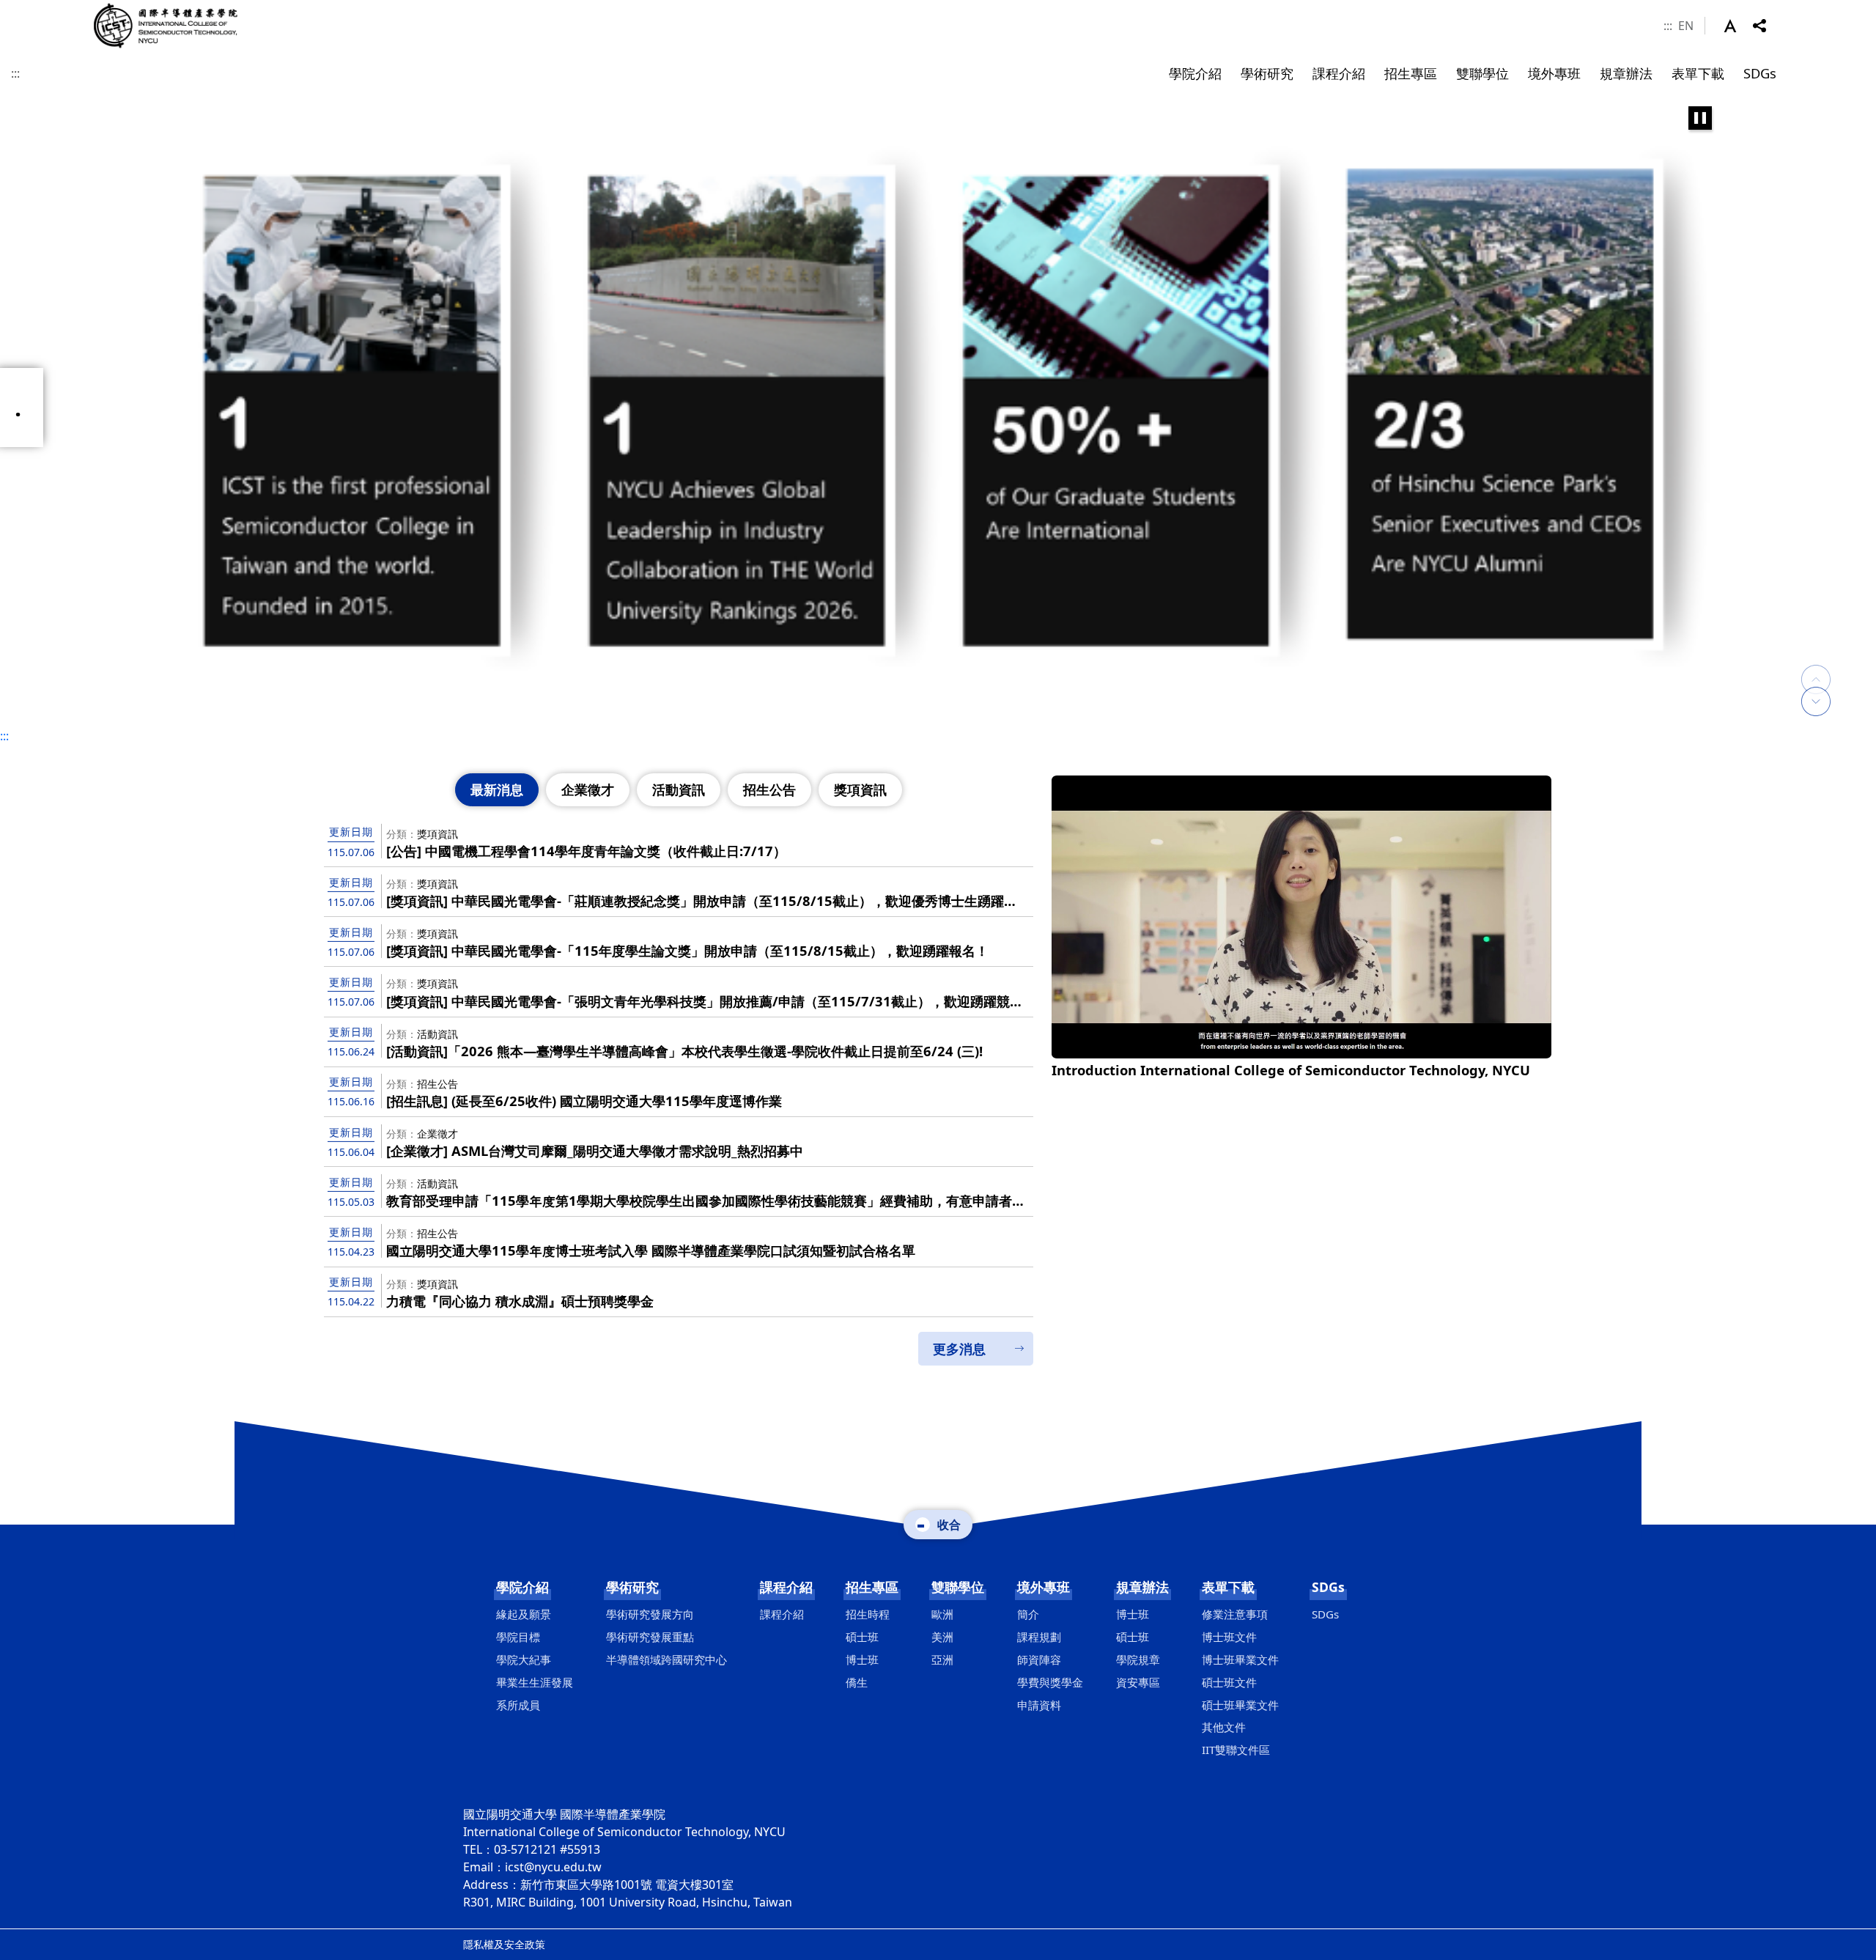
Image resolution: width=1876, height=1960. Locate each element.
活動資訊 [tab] (679, 789)
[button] (1738, 26)
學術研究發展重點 (650, 1637)
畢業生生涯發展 (535, 1682)
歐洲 (942, 1614)
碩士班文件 (1229, 1682)
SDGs (1328, 1587)
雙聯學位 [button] (1482, 73)
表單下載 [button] (1698, 73)
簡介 (1028, 1614)
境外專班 (1044, 1587)
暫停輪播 (1700, 118)
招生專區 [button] (1411, 73)
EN (1686, 26)
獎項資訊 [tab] (860, 789)
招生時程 (868, 1614)
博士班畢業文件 (1240, 1659)
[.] (938, 408)
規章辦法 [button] (1626, 73)
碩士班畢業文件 (1240, 1705)
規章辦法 (1142, 1587)
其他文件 (1224, 1727)
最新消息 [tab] (497, 789)
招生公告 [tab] (769, 789)
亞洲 (942, 1659)
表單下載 (1228, 1587)
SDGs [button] (1760, 73)
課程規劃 (1039, 1637)
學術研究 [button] (1267, 73)
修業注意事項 (1235, 1614)
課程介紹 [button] (1339, 73)
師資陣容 (1039, 1659)
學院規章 (1138, 1659)
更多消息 (959, 1349)
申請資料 (1039, 1705)
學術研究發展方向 (650, 1614)
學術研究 (632, 1587)
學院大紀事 (524, 1659)
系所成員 (518, 1705)
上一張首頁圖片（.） (1816, 665)
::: (1668, 26)
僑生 (857, 1682)
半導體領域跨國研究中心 (666, 1659)
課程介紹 (786, 1587)
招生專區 (872, 1587)
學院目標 (518, 1637)
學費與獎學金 (1050, 1682)
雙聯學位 (958, 1587)
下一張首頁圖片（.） (1816, 701)
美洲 (942, 1637)
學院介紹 (522, 1587)
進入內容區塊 (35, 9)
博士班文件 (1229, 1637)
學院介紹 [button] (1195, 73)
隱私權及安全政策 (504, 1944)
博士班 (862, 1659)
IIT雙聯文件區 (1236, 1750)
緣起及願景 (524, 1614)
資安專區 (1138, 1682)
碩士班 (862, 1637)
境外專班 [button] (1554, 73)
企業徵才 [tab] (588, 789)
